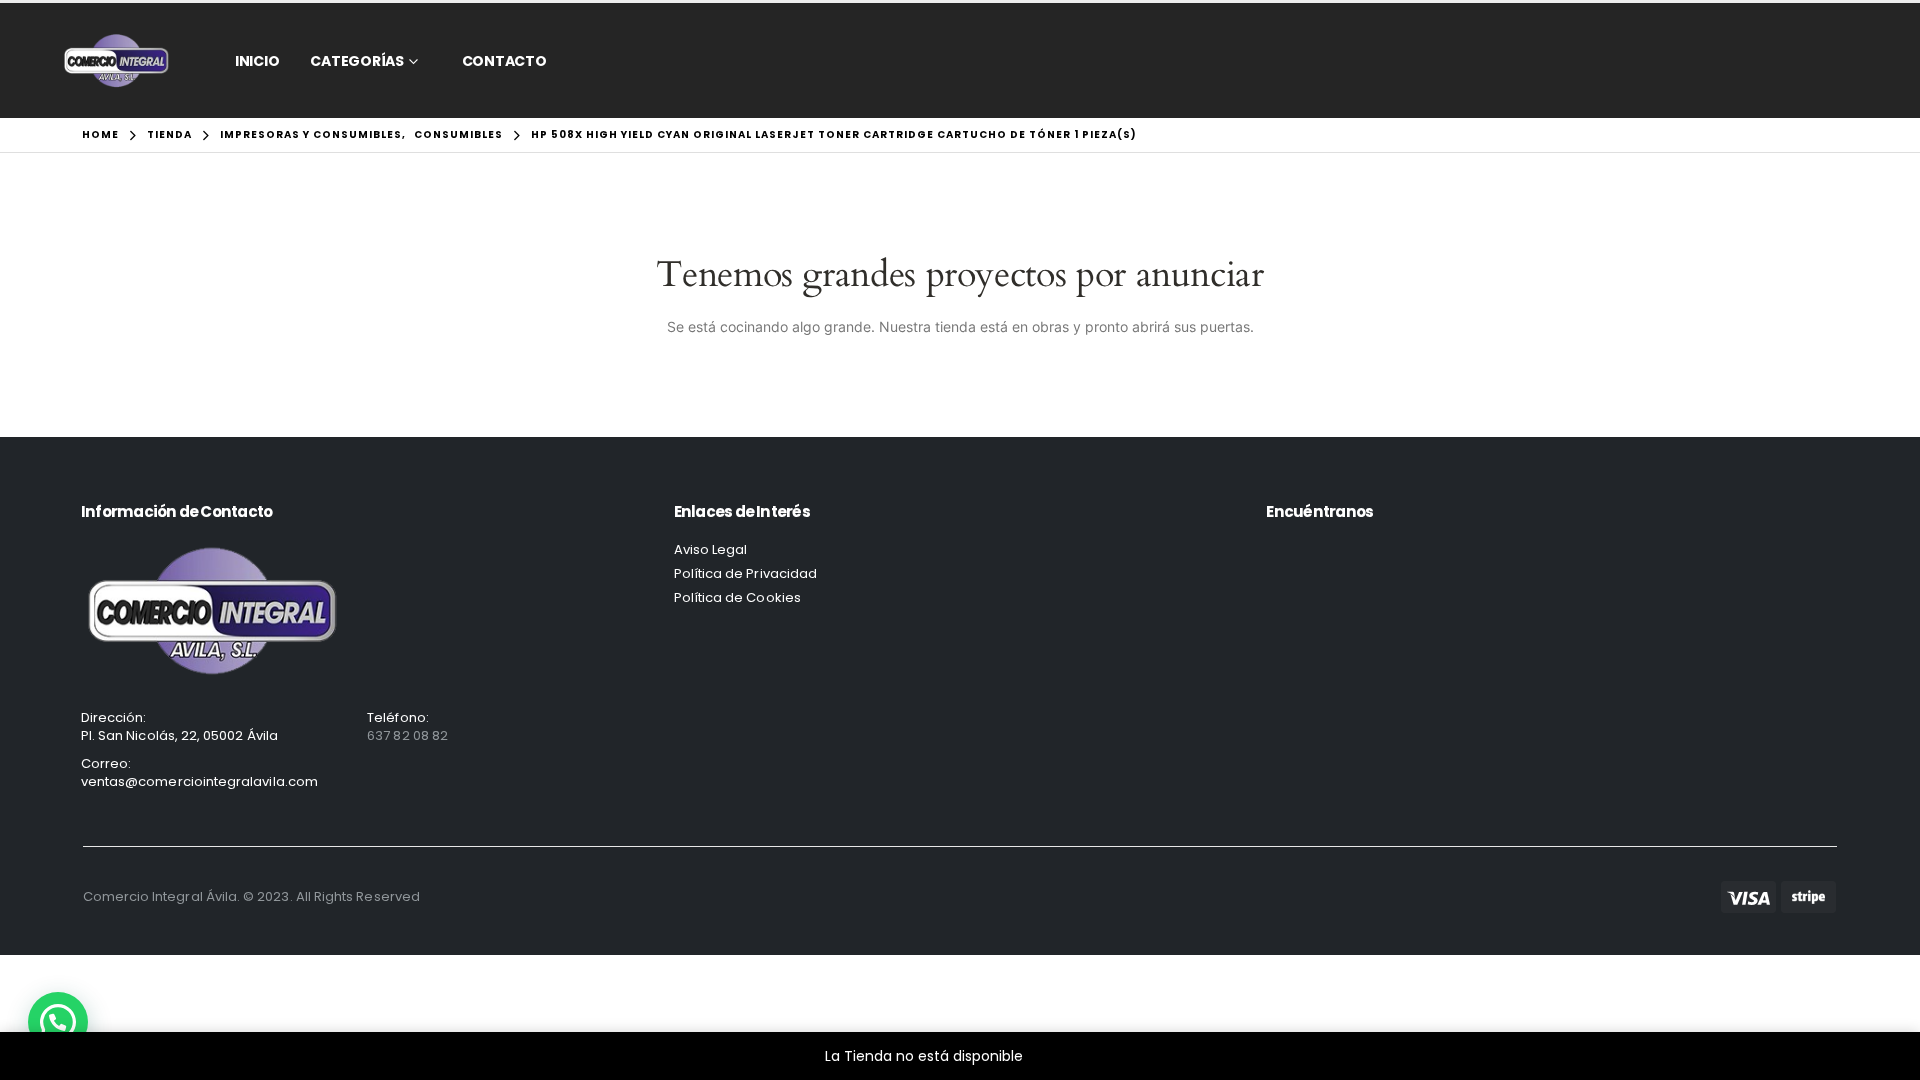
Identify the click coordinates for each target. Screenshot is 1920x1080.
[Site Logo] (116, 60)
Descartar (1061, 1056)
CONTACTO (504, 61)
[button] (58, 1022)
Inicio (257, 61)
